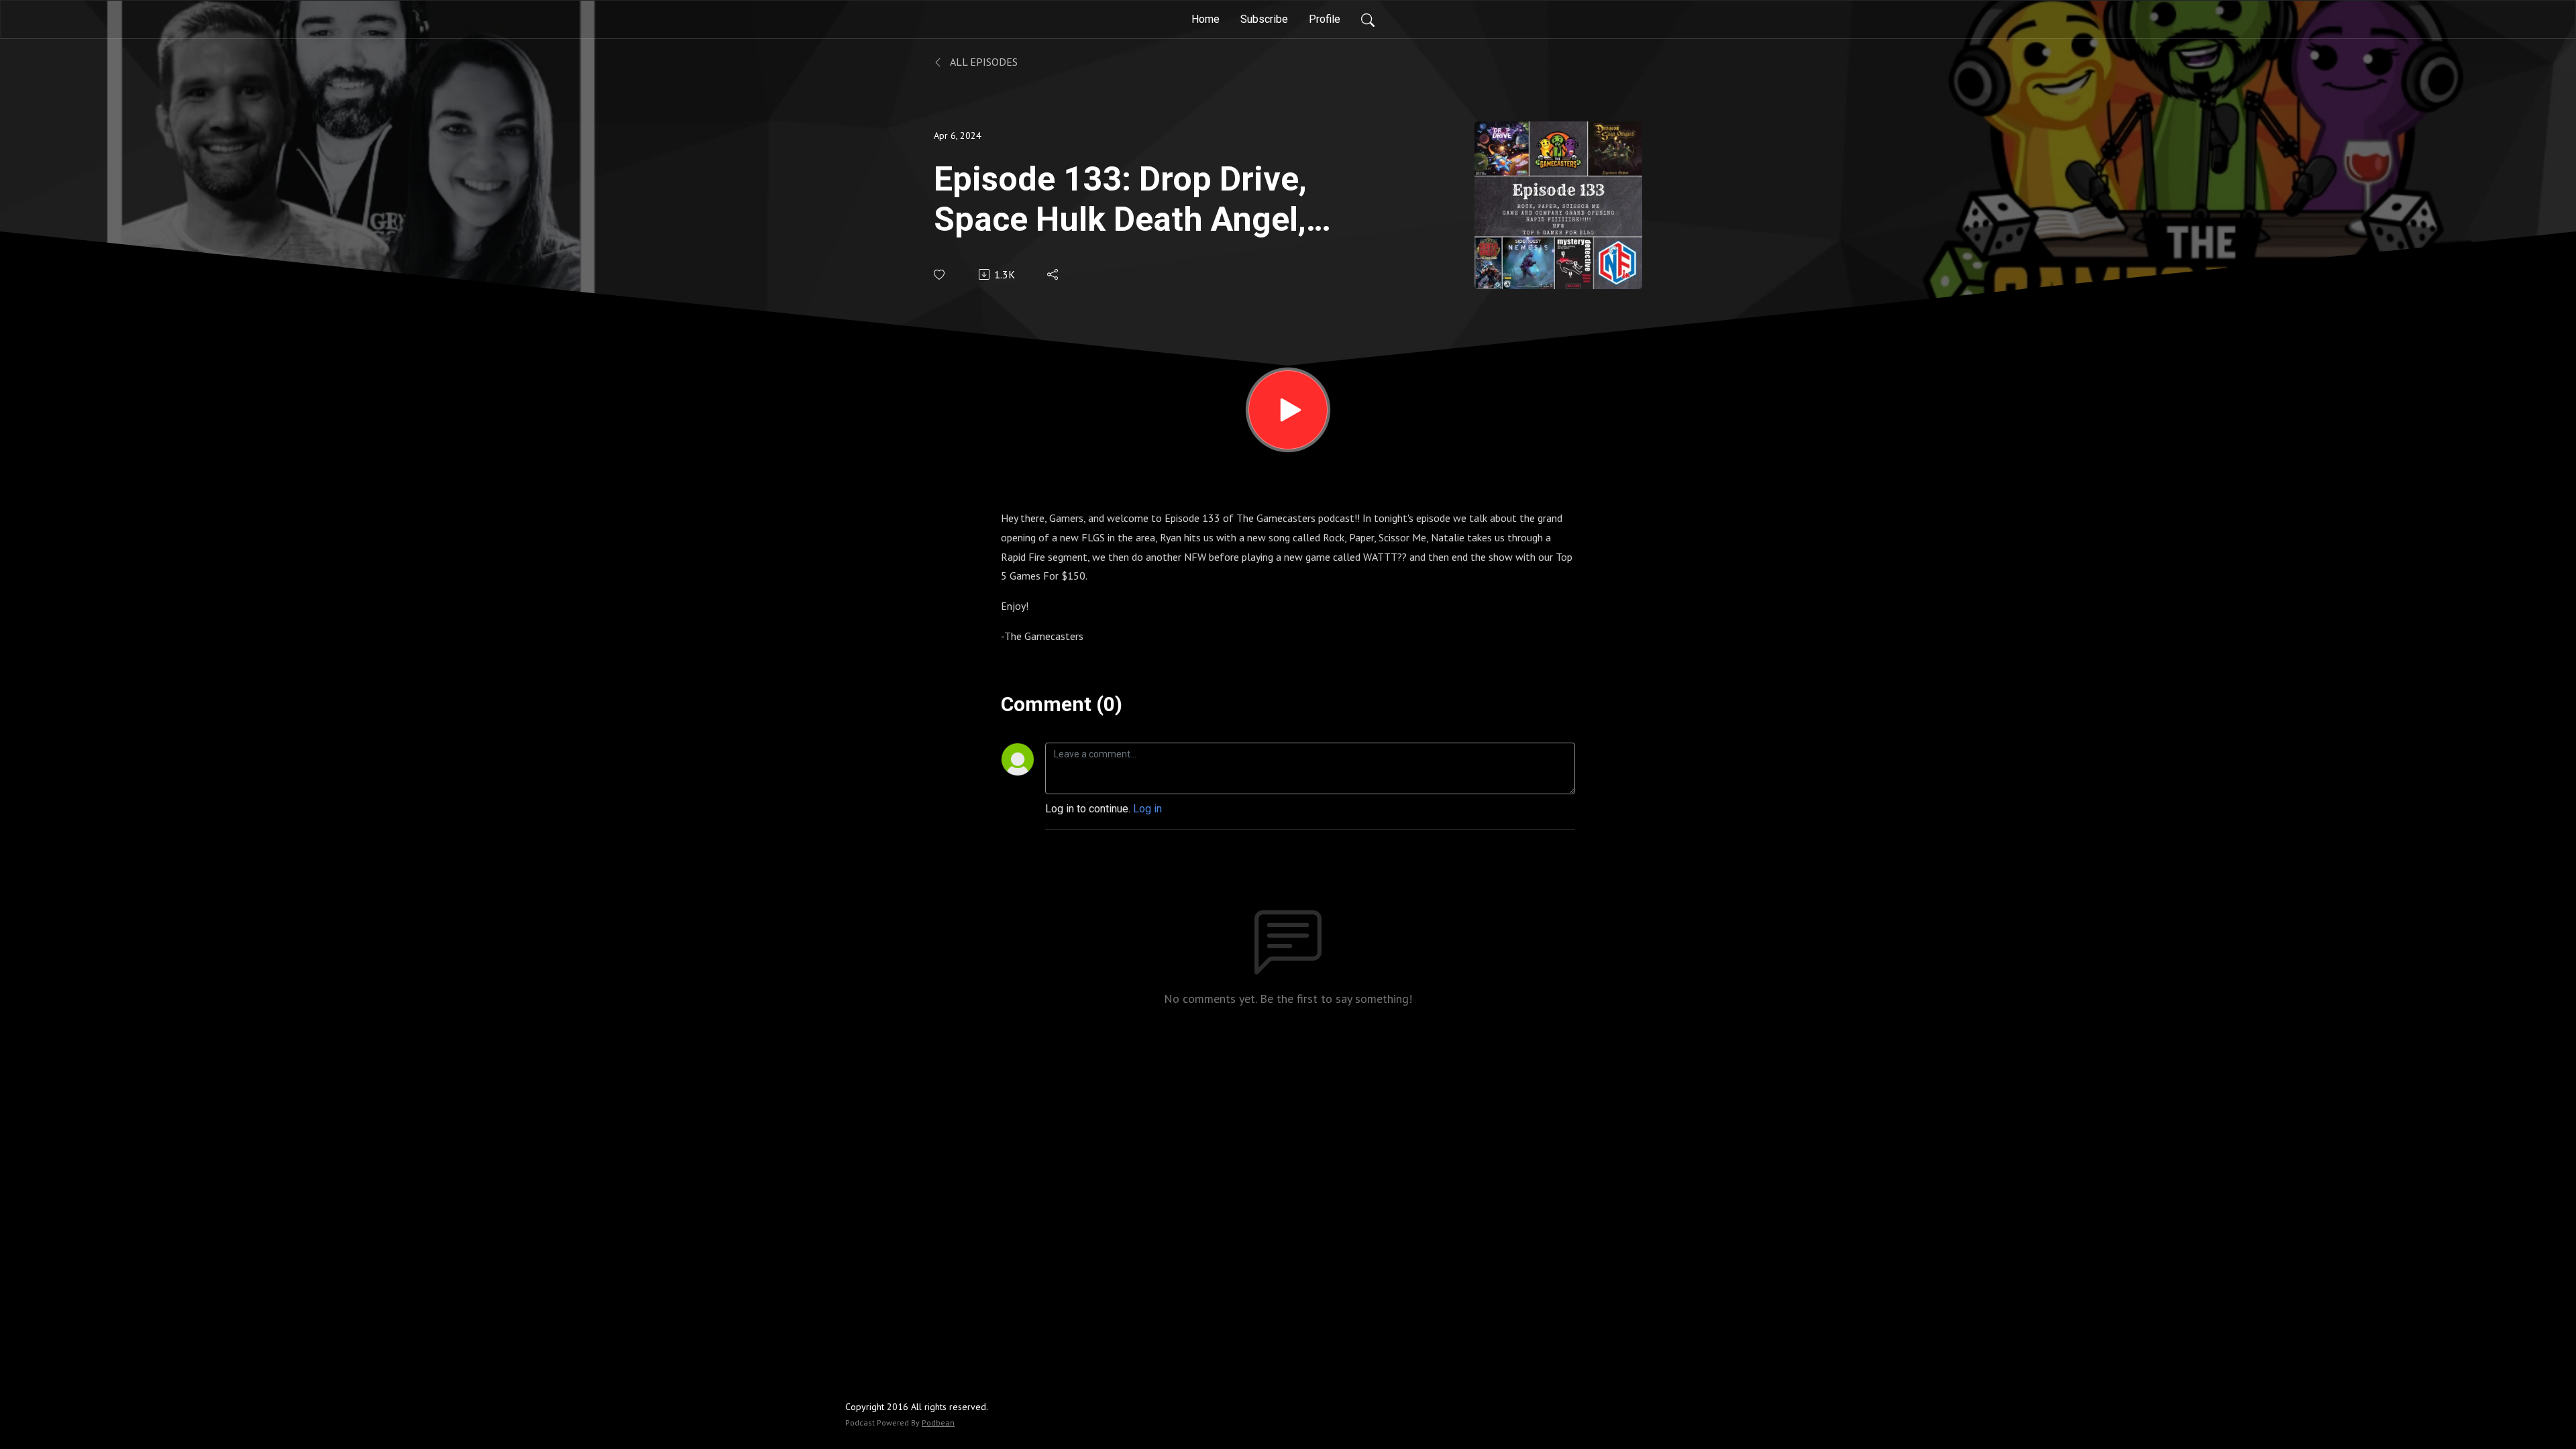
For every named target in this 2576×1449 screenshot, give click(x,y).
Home (1205, 19)
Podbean (938, 1423)
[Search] (1368, 19)
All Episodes (983, 62)
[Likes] (940, 275)
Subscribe (1264, 19)
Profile (1325, 19)
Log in (1147, 809)
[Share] (1054, 274)
